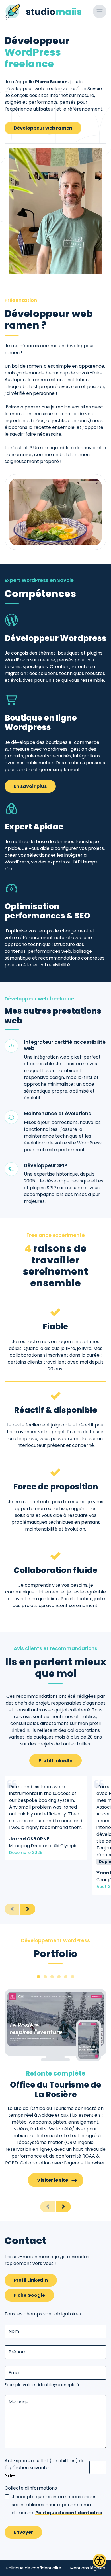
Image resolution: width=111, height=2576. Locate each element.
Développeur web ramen (43, 128)
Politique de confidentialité (69, 2513)
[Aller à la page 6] (73, 1977)
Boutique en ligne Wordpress (41, 723)
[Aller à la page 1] (38, 1977)
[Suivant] (28, 1909)
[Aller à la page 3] (52, 1977)
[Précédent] (12, 1909)
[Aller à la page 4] (59, 1977)
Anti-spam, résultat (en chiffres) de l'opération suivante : (45, 2464)
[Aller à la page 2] (45, 1977)
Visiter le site (53, 2180)
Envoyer (23, 2532)
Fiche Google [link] (29, 2295)
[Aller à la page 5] (66, 1977)
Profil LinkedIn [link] (55, 1761)
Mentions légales (88, 2568)
